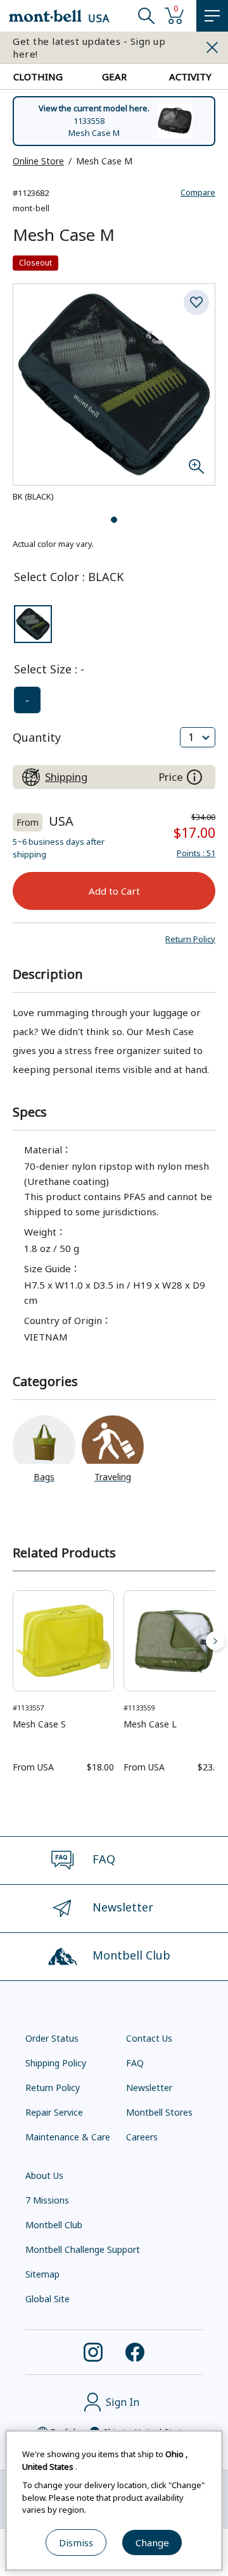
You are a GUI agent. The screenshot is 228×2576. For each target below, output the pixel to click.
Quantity (37, 737)
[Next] (215, 1641)
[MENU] (212, 16)
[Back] (13, 1641)
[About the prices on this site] (194, 777)
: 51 (196, 853)
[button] (190, 939)
